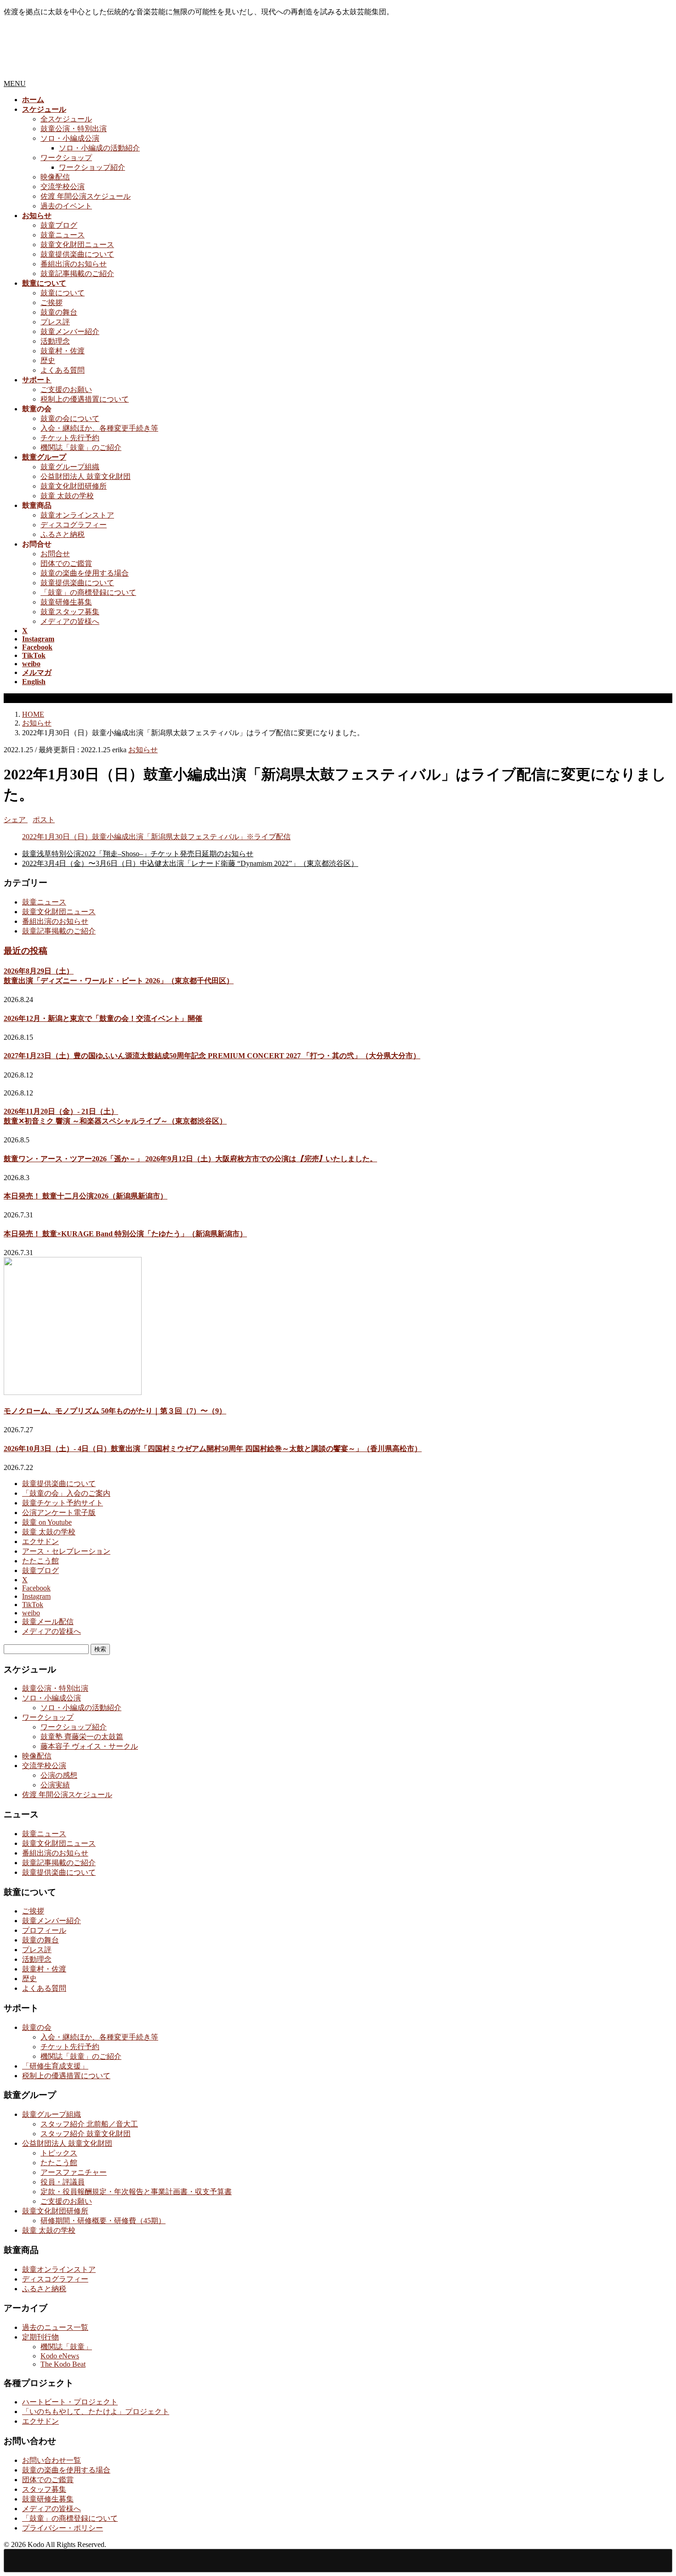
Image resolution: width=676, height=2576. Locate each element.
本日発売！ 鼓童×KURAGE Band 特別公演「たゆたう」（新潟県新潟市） (125, 1234)
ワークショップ (66, 158)
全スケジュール (66, 119)
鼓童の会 (37, 2027)
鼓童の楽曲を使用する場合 (85, 573)
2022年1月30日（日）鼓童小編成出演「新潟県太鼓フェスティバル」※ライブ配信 (156, 837)
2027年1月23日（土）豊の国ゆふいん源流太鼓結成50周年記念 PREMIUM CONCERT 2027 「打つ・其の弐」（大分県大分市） (212, 1056)
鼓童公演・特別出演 (74, 129)
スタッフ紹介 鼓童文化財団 (86, 2134)
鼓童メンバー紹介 (70, 331)
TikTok (33, 1605)
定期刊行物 (40, 2337)
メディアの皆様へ (70, 621)
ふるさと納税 (63, 534)
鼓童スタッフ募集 (70, 612)
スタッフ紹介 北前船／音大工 (89, 2124)
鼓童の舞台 (59, 312)
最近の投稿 (26, 951)
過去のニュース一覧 (55, 2327)
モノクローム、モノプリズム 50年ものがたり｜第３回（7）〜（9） (115, 1411)
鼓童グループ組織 (70, 467)
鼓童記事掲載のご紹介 (77, 274)
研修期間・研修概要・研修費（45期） (103, 2221)
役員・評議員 (63, 2182)
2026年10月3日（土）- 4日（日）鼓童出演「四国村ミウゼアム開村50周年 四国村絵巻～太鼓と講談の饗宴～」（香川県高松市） (213, 1449)
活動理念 (55, 341)
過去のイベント (66, 206)
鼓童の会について (70, 418)
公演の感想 (59, 1775)
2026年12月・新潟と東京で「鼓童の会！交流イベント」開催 (103, 1018)
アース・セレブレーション (66, 1551)
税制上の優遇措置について (85, 399)
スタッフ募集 (44, 2489)
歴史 (48, 360)
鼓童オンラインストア (77, 515)
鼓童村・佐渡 (63, 351)
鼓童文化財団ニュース (77, 245)
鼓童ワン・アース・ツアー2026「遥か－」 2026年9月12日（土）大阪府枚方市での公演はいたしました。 (190, 1159)
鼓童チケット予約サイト (63, 1503)
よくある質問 (63, 370)
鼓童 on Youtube (47, 1522)
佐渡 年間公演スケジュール (86, 196)
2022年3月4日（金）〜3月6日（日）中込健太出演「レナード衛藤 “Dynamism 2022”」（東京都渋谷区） (190, 863)
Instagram (36, 1596)
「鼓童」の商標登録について (88, 592)
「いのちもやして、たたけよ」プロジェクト (96, 2412)
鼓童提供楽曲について (77, 254)
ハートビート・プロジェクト (70, 2402)
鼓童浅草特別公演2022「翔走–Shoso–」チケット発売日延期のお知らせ (138, 854)
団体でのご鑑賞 (66, 563)
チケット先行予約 (70, 438)
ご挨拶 (52, 303)
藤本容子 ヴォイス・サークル (89, 1746)
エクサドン (40, 1542)
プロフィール (44, 1930)
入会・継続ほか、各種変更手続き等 (99, 428)
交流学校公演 (63, 187)
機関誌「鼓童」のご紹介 (81, 447)
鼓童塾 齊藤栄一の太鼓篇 (82, 1737)
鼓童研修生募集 (66, 602)
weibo (31, 1613)
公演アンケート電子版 (59, 1513)
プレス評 (55, 322)
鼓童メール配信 (48, 1622)
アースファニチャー (74, 2172)
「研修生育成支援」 (55, 2066)
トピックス (59, 2153)
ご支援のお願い (66, 389)
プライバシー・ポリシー (63, 2528)
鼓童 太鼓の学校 (67, 496)
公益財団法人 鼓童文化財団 (86, 476)
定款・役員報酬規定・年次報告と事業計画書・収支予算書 (136, 2192)
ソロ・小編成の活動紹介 (99, 148)
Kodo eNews (60, 2356)
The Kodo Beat (63, 2364)
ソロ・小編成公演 (70, 138)
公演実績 (55, 1785)
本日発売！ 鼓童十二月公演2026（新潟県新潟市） (86, 1196)
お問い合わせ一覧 (52, 2460)
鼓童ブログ (59, 225)
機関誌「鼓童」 (66, 2347)
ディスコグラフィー (74, 525)
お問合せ (55, 554)
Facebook (36, 1588)
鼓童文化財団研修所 (74, 486)
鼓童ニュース (63, 235)
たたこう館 (40, 1561)
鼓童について (63, 293)
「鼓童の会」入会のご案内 (66, 1493)
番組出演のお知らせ (74, 264)
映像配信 (55, 177)
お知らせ (143, 750)
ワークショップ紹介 (92, 167)
